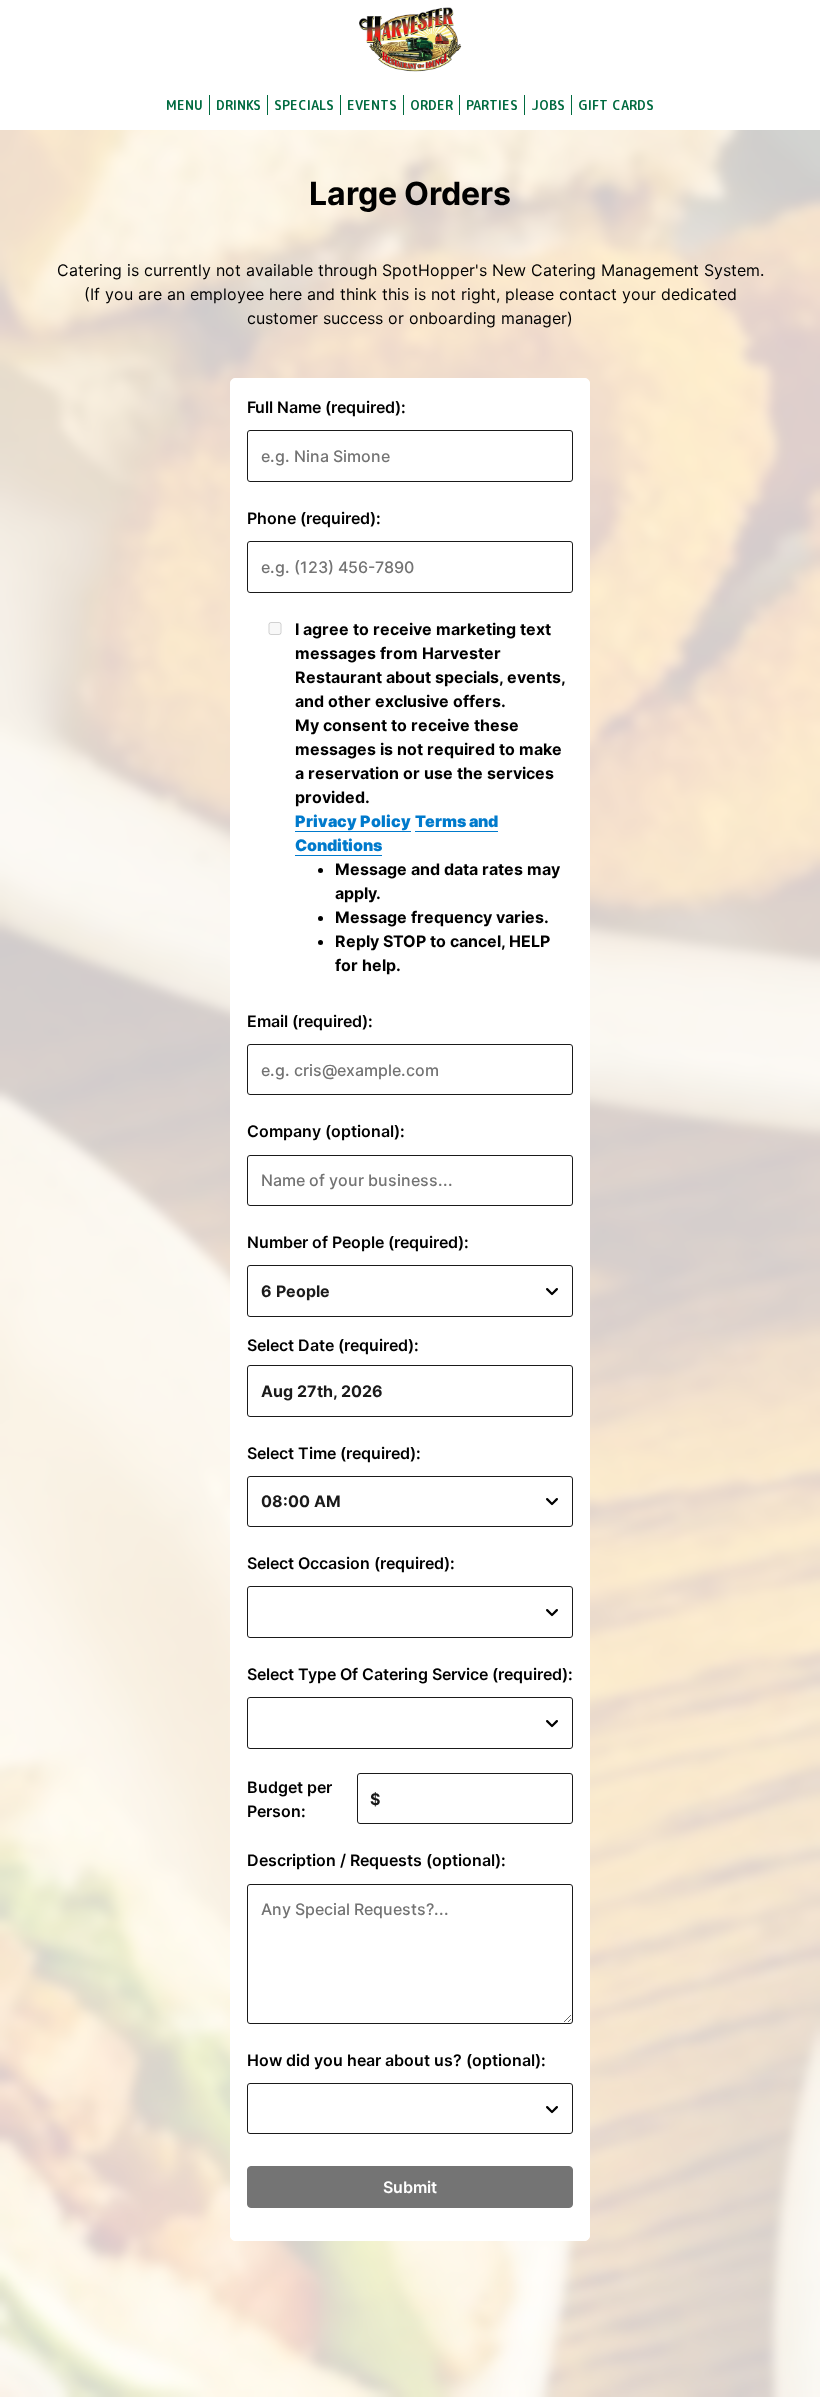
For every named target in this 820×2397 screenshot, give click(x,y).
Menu (184, 105)
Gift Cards (616, 105)
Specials (304, 105)
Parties (492, 105)
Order (431, 105)
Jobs (548, 105)
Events (372, 105)
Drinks (238, 105)
